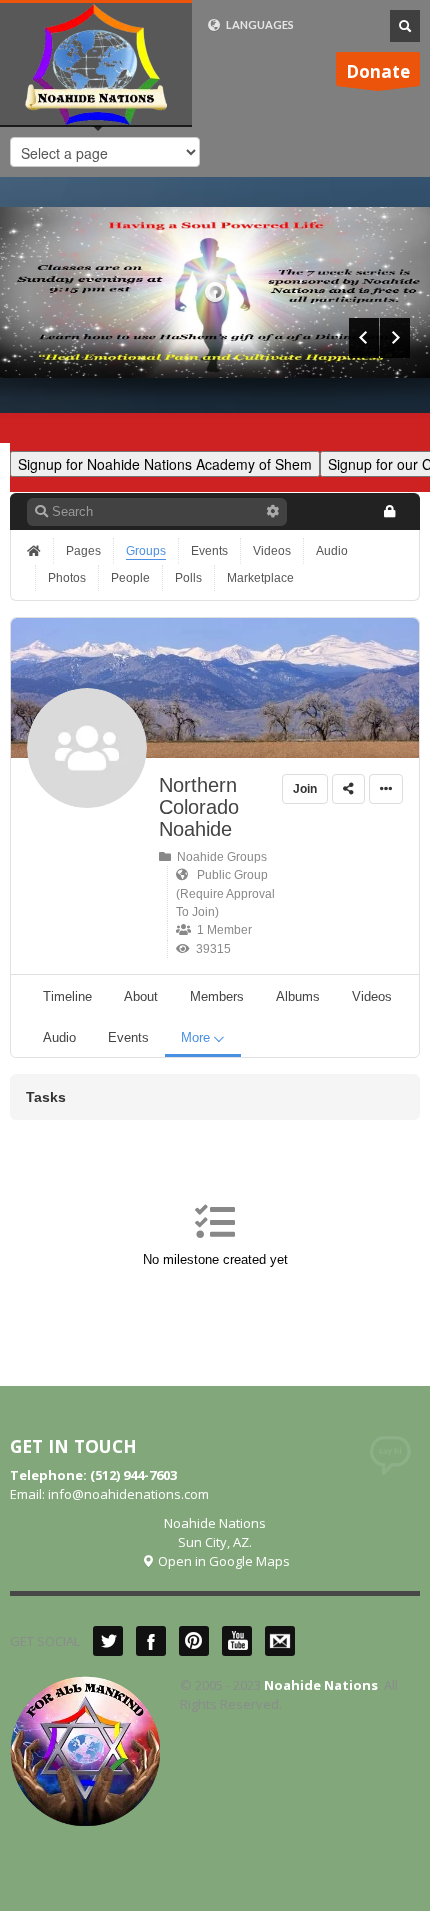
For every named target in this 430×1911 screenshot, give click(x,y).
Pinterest (194, 1641)
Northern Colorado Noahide (199, 807)
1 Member (221, 930)
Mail (280, 1641)
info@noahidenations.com (128, 1494)
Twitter (108, 1641)
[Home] (36, 551)
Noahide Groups (219, 857)
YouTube (237, 1641)
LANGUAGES (259, 24)
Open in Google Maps (222, 1561)
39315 (210, 949)
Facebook (151, 1641)
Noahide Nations (321, 1685)
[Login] (389, 511)
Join (305, 789)
